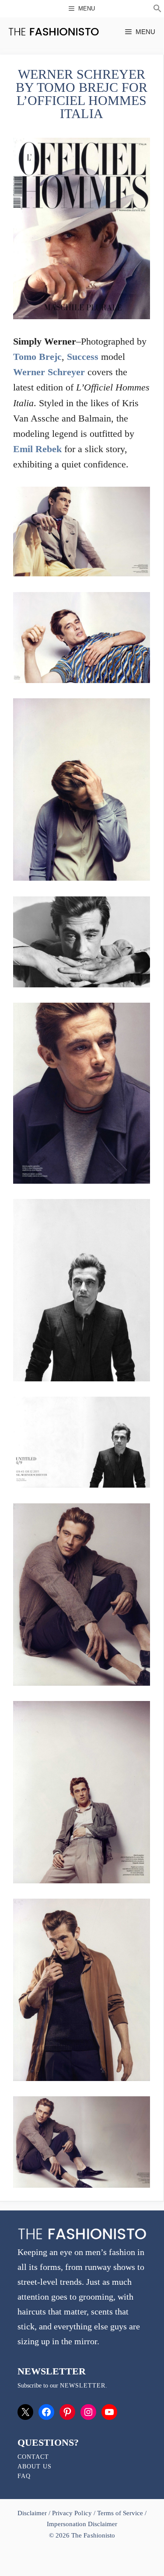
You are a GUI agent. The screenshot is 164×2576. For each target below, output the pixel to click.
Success (83, 357)
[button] (157, 10)
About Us (35, 2466)
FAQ (24, 2476)
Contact (33, 2457)
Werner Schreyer (49, 372)
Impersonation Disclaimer (82, 2524)
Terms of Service (120, 2513)
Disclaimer (33, 2513)
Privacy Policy (72, 2513)
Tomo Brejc (37, 357)
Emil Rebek (37, 449)
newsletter (83, 2386)
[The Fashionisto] (54, 32)
